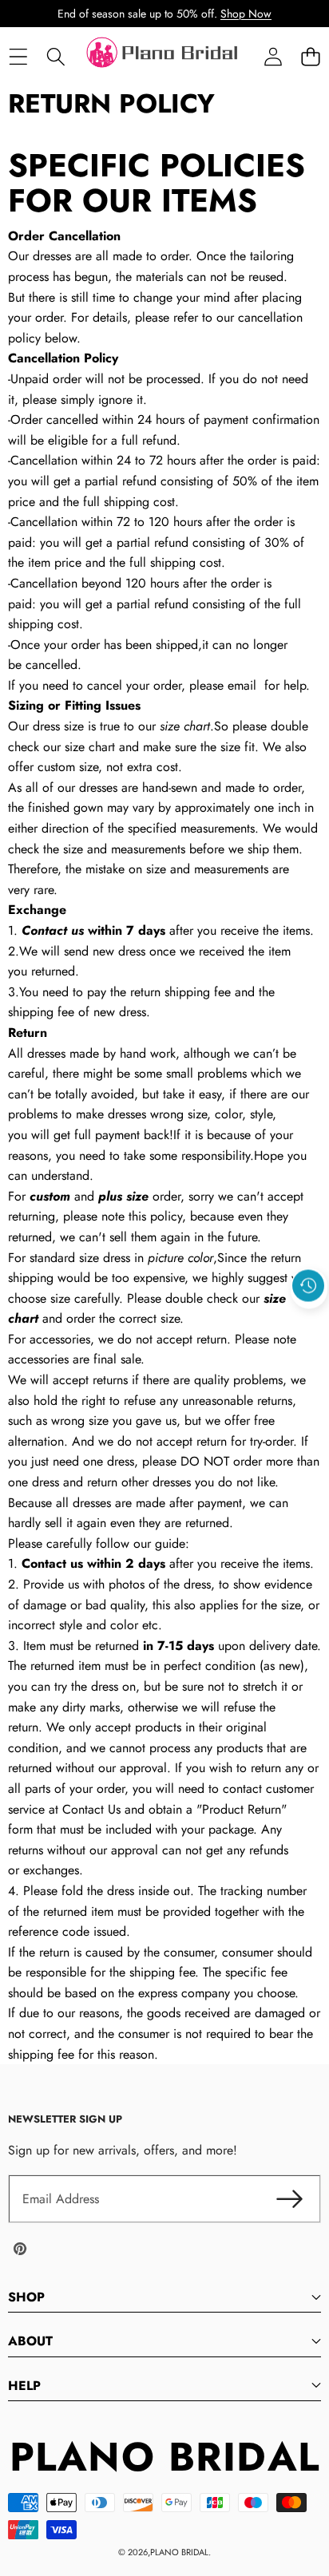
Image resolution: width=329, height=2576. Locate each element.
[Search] (55, 57)
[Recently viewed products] (308, 1285)
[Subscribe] (289, 2199)
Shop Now (246, 14)
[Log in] (273, 57)
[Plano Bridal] (164, 57)
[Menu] (18, 57)
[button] (310, 57)
